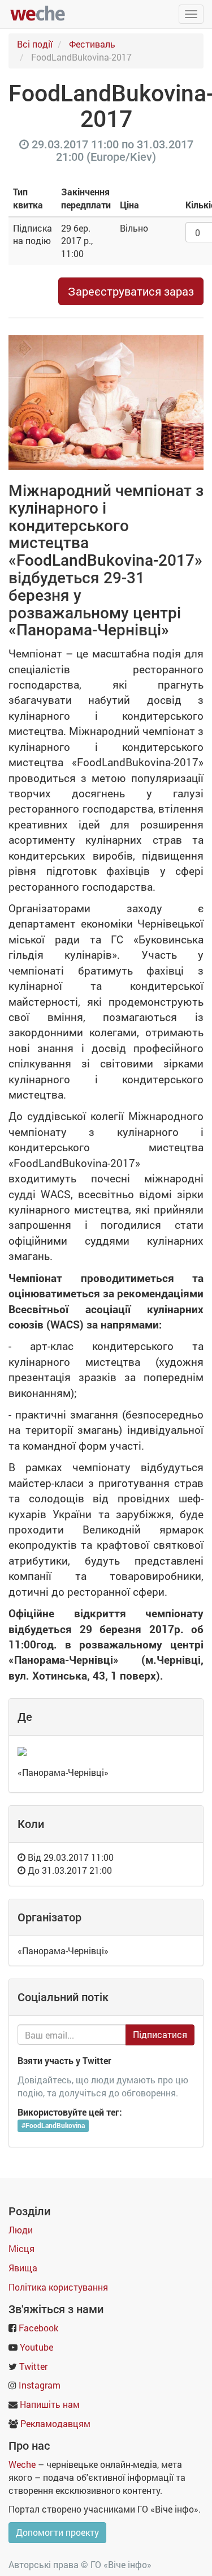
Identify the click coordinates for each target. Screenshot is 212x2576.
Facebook (38, 2328)
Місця (21, 2248)
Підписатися (160, 2034)
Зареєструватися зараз (131, 291)
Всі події (35, 44)
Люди (21, 2230)
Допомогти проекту (57, 2532)
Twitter (33, 2366)
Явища (23, 2268)
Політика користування (58, 2287)
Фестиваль (92, 44)
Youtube (36, 2347)
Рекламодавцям (55, 2423)
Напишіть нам (50, 2404)
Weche (22, 2464)
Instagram (40, 2385)
